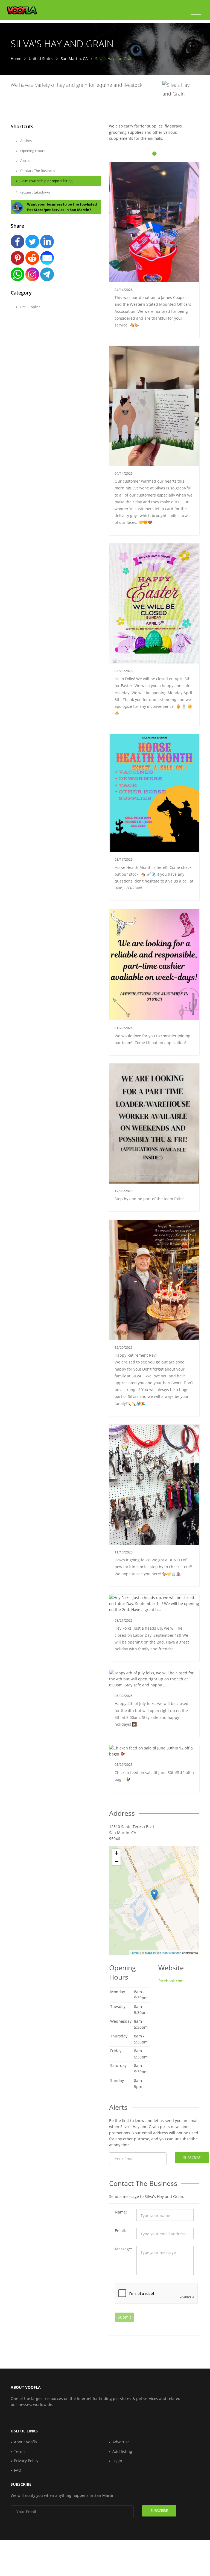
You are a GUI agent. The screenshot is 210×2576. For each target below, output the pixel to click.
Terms (20, 2451)
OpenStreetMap (171, 1953)
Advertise (121, 2442)
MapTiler (151, 1953)
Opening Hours (32, 151)
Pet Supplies (30, 307)
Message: (123, 2249)
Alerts (24, 161)
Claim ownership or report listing (46, 181)
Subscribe (192, 2158)
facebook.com (171, 1981)
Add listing (122, 2451)
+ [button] (117, 1853)
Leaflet (135, 1953)
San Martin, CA (74, 59)
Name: (121, 2212)
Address (26, 141)
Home (16, 59)
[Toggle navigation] (196, 12)
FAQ (18, 2470)
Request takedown (35, 192)
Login (117, 2461)
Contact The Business (37, 171)
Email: (120, 2231)
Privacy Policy (26, 2461)
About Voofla (25, 2442)
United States (41, 59)
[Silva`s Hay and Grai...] (154, 1895)
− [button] (117, 1861)
